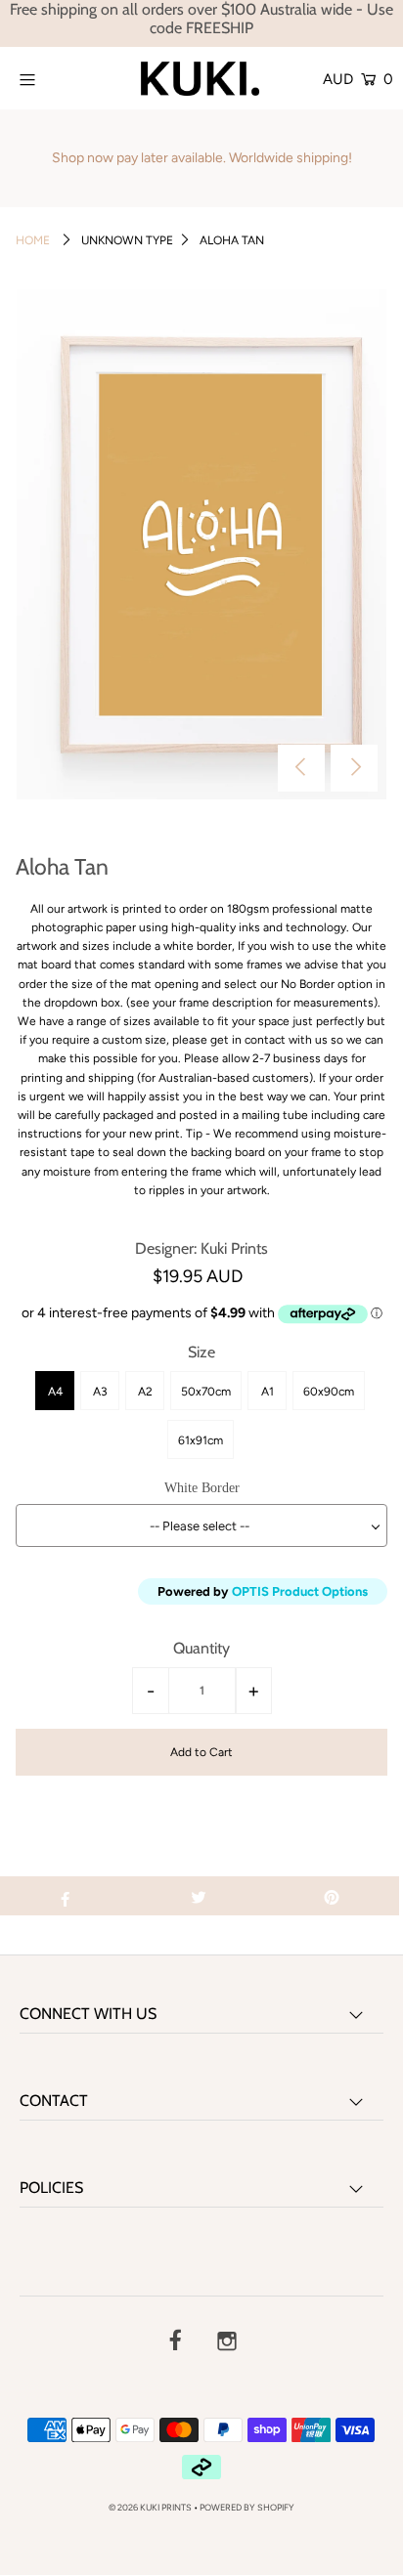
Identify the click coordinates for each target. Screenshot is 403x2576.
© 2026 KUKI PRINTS (150, 2507)
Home (33, 240)
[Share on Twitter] (198, 1896)
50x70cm (206, 1392)
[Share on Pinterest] (332, 1896)
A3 (100, 1392)
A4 (55, 1392)
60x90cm (329, 1392)
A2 (145, 1392)
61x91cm (201, 1440)
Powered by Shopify (247, 2507)
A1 (268, 1392)
